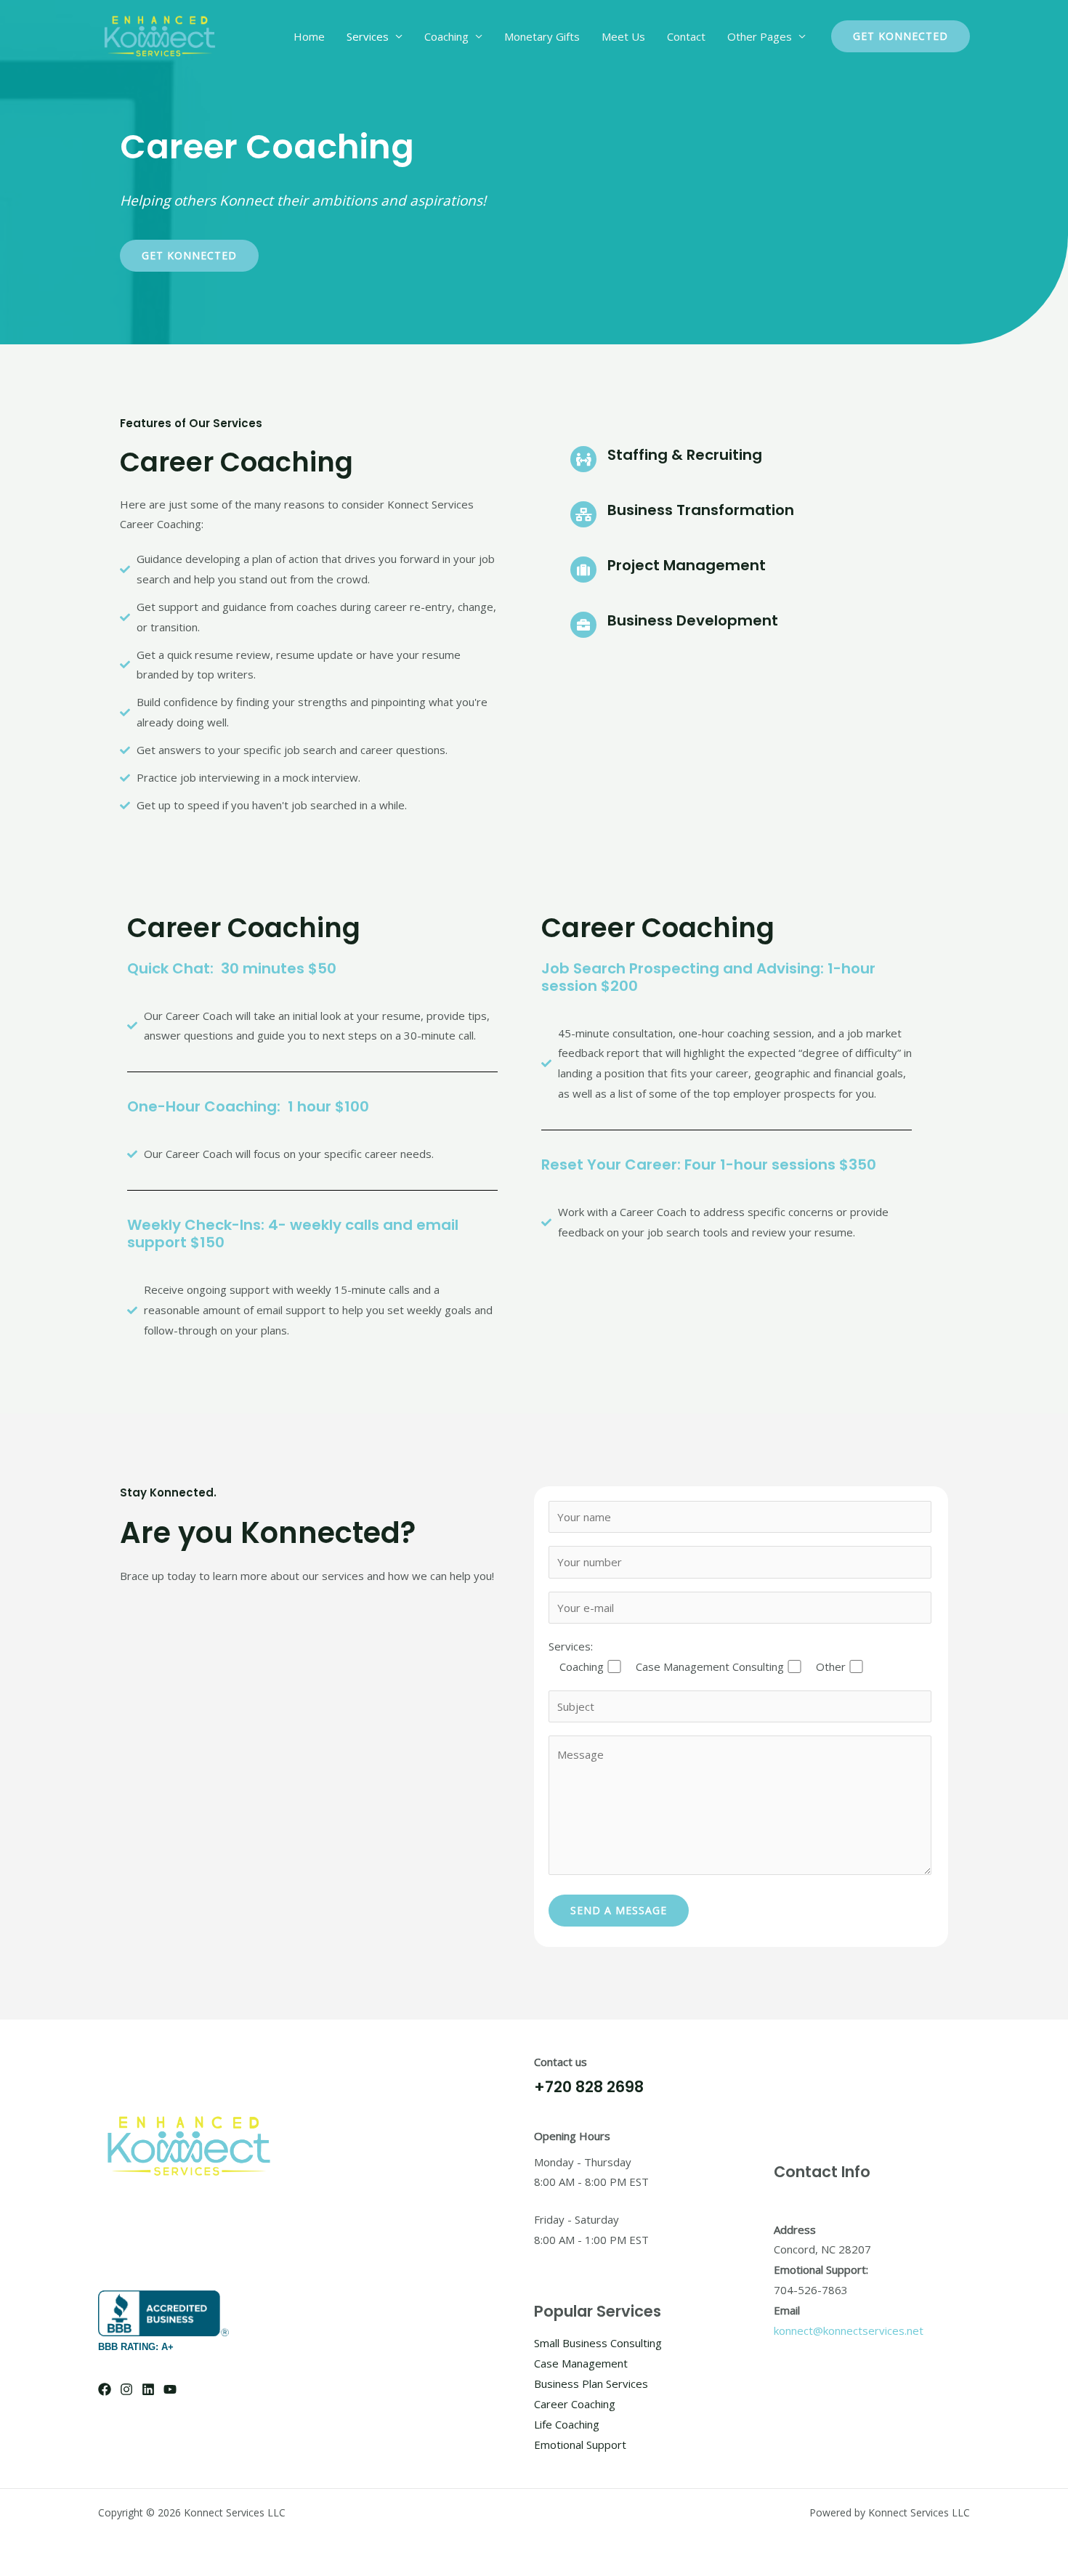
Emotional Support (580, 2445)
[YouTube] (170, 2389)
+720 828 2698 (589, 2087)
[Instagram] (126, 2389)
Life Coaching (567, 2424)
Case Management (581, 2363)
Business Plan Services (591, 2383)
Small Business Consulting (598, 2343)
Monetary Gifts (542, 36)
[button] (901, 36)
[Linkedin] (148, 2389)
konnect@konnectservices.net (849, 2330)
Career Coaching (575, 2404)
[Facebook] (105, 2389)
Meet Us (623, 36)
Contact (686, 36)
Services (368, 36)
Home (309, 36)
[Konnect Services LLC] (160, 35)
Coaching (446, 36)
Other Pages (760, 36)
